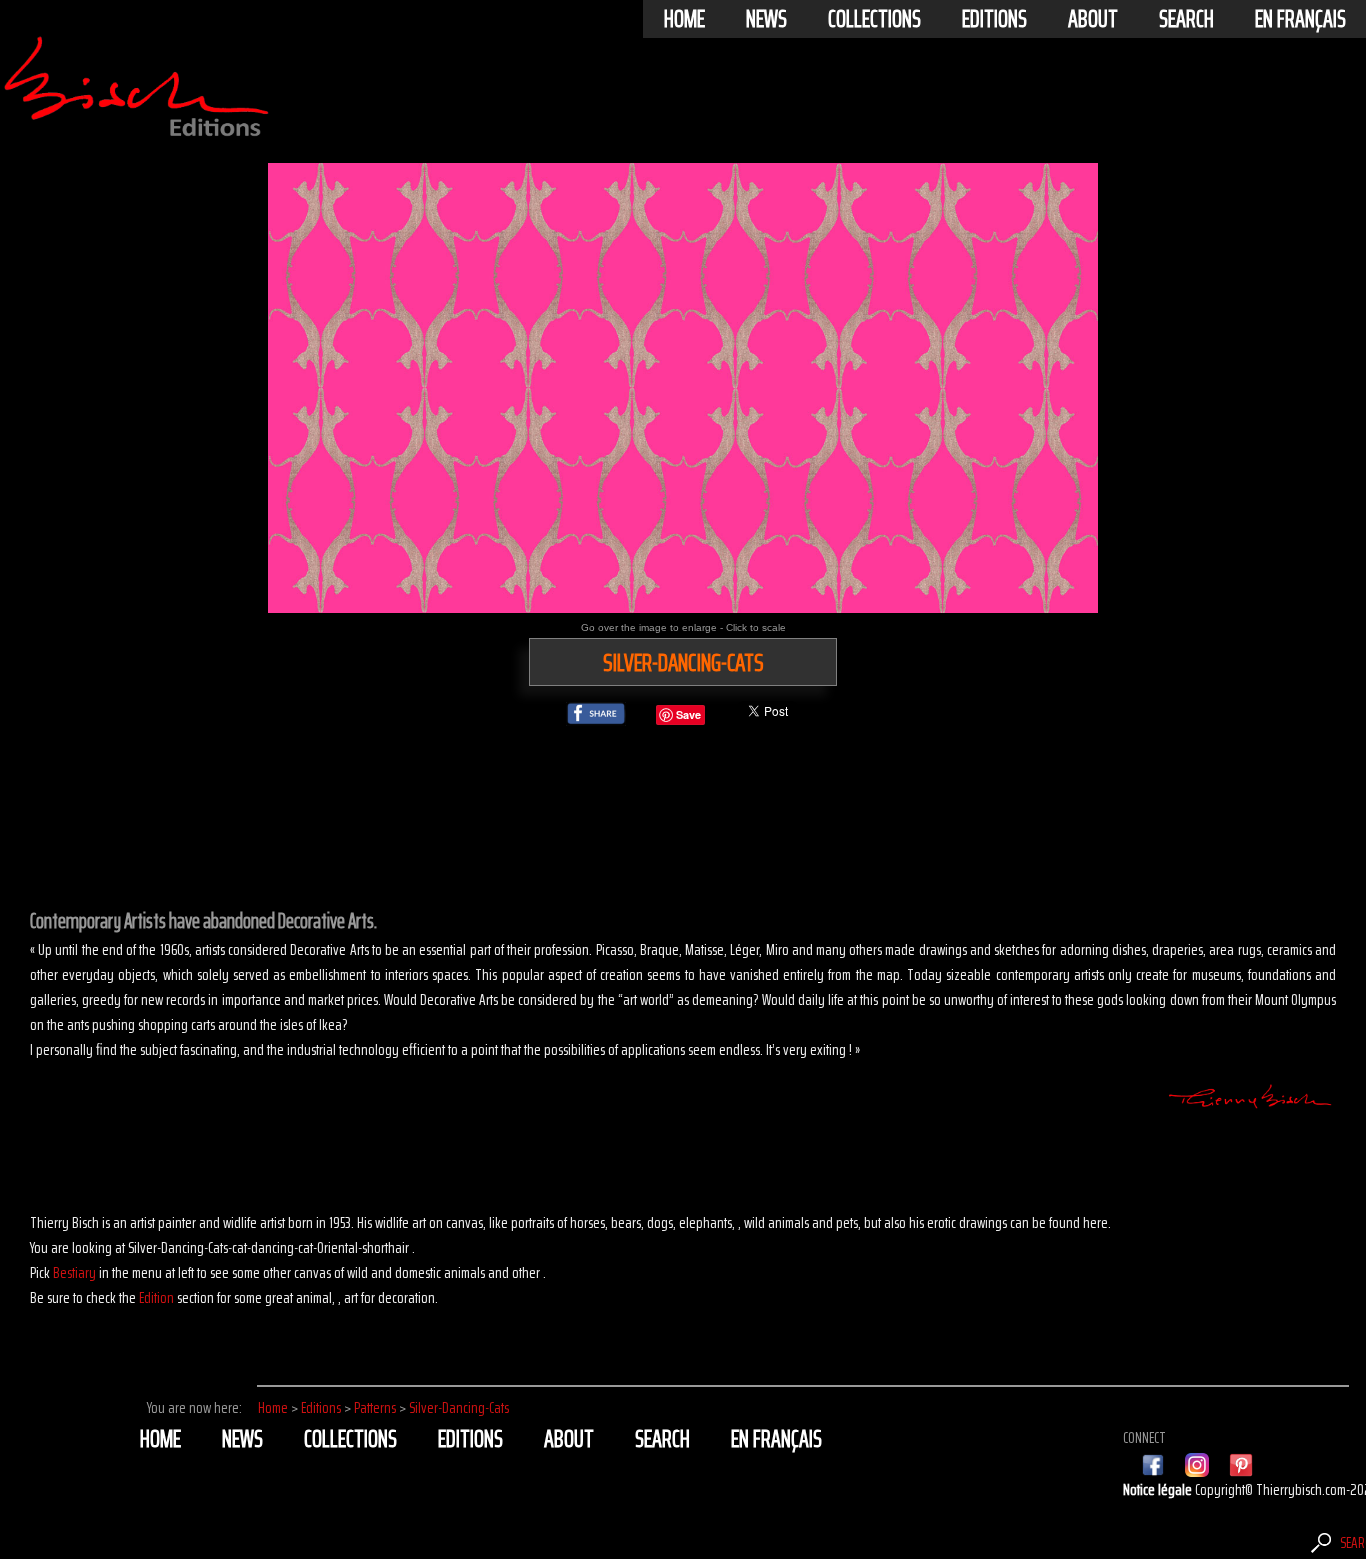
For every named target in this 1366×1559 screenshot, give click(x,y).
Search (1186, 19)
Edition (156, 1297)
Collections (874, 19)
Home (684, 19)
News (766, 19)
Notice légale (1159, 1489)
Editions (994, 19)
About (1093, 19)
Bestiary (74, 1272)
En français (1300, 19)
